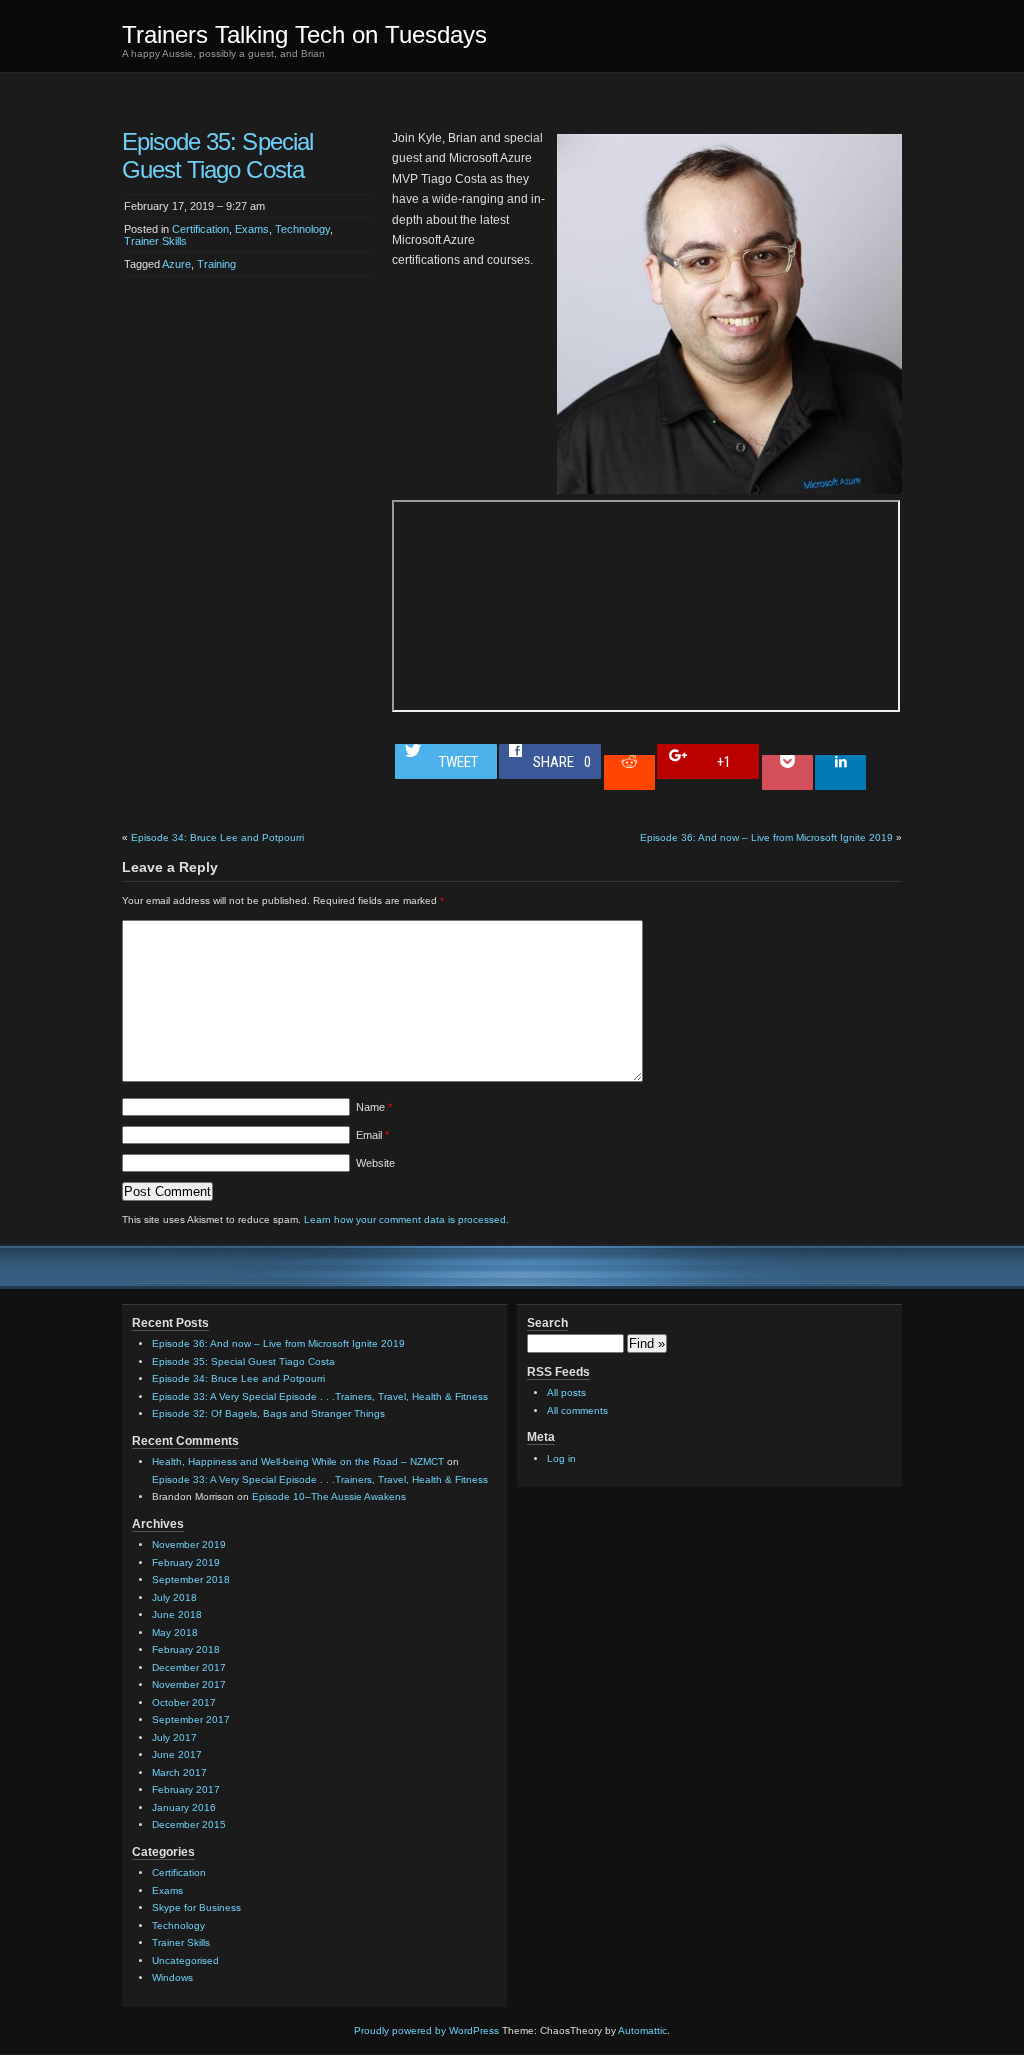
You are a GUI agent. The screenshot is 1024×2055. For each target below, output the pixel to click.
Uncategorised (185, 1960)
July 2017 (174, 1737)
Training (216, 264)
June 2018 (177, 1614)
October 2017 (184, 1702)
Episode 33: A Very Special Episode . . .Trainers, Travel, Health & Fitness (320, 1396)
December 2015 (189, 1824)
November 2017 (189, 1684)
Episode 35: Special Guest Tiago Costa (243, 1361)
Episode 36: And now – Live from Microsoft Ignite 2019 (766, 837)
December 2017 (189, 1667)
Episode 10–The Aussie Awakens (329, 1496)
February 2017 (186, 1789)
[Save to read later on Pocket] (787, 772)
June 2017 (177, 1754)
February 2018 (186, 1649)
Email (372, 1135)
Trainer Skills (155, 241)
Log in (561, 1458)
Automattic (642, 2030)
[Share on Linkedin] (840, 772)
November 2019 (189, 1544)
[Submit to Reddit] (629, 772)
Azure (176, 264)
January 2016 (184, 1807)
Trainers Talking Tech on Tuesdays (304, 34)
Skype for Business (196, 1907)
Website (375, 1163)
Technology (302, 229)
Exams (252, 229)
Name (374, 1107)
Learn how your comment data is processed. (406, 1219)
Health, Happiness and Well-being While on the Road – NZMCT (298, 1461)
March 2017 (179, 1772)
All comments (577, 1410)
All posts (566, 1392)
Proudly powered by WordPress (426, 2030)
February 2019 (186, 1562)
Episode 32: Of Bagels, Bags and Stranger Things (268, 1413)
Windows (172, 1977)
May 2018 (175, 1632)
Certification (200, 229)
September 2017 (191, 1719)
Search (547, 1323)
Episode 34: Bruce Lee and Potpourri (217, 837)
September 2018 (191, 1579)
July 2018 (174, 1597)
